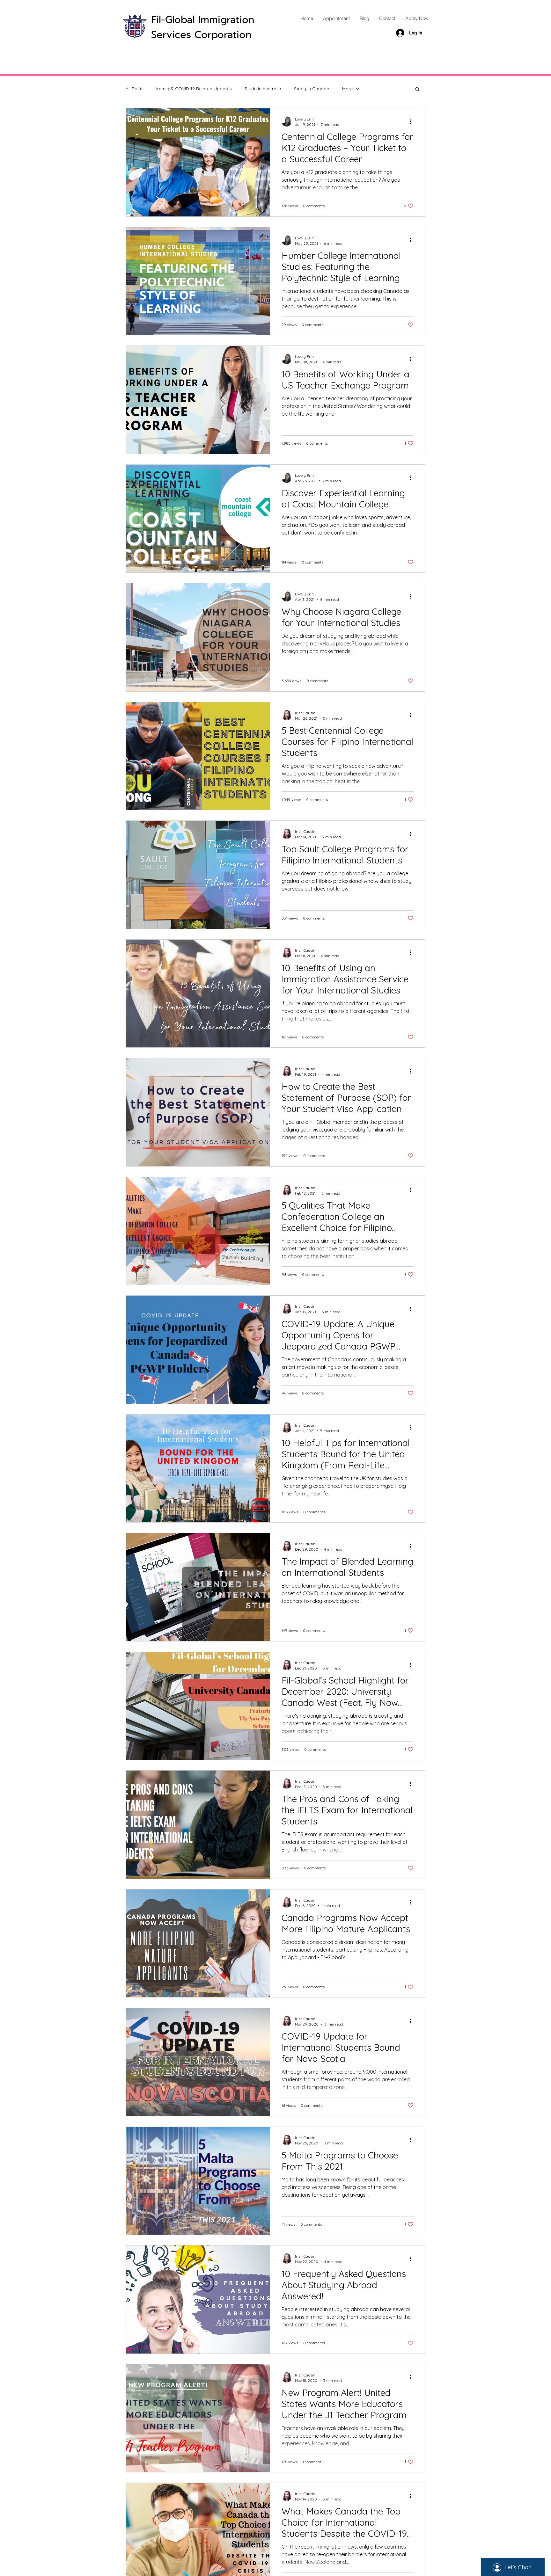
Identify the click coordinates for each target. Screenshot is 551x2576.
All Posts (135, 89)
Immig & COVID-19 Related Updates (194, 89)
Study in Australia (263, 89)
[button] (417, 90)
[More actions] (413, 121)
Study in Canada (312, 89)
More (347, 89)
